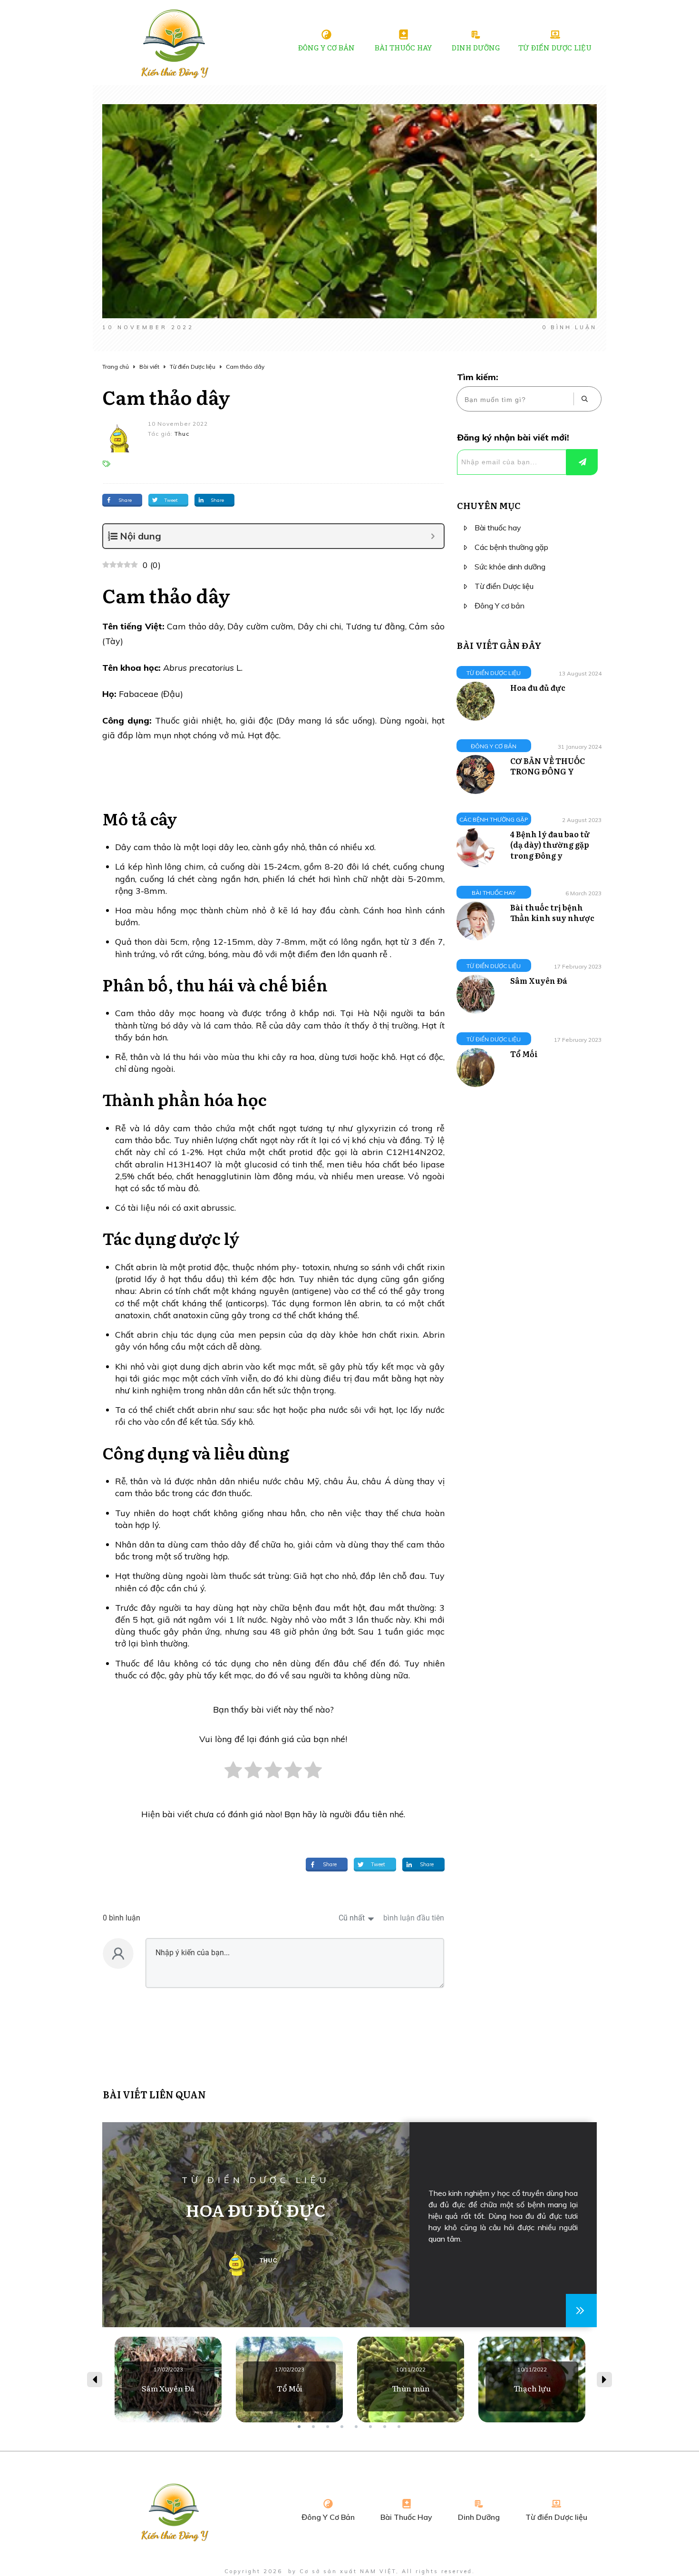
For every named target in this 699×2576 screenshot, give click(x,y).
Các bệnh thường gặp (511, 547)
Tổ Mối (524, 1054)
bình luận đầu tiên (414, 1918)
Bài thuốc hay (498, 528)
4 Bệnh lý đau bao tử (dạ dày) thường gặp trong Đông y (550, 845)
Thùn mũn (411, 2380)
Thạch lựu (532, 2380)
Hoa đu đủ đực (538, 687)
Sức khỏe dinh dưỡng (510, 567)
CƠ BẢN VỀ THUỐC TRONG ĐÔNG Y (548, 766)
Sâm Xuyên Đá (539, 980)
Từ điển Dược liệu (504, 586)
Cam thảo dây (166, 397)
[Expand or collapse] (433, 536)
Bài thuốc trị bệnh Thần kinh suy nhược (552, 912)
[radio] (233, 1775)
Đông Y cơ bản (500, 606)
